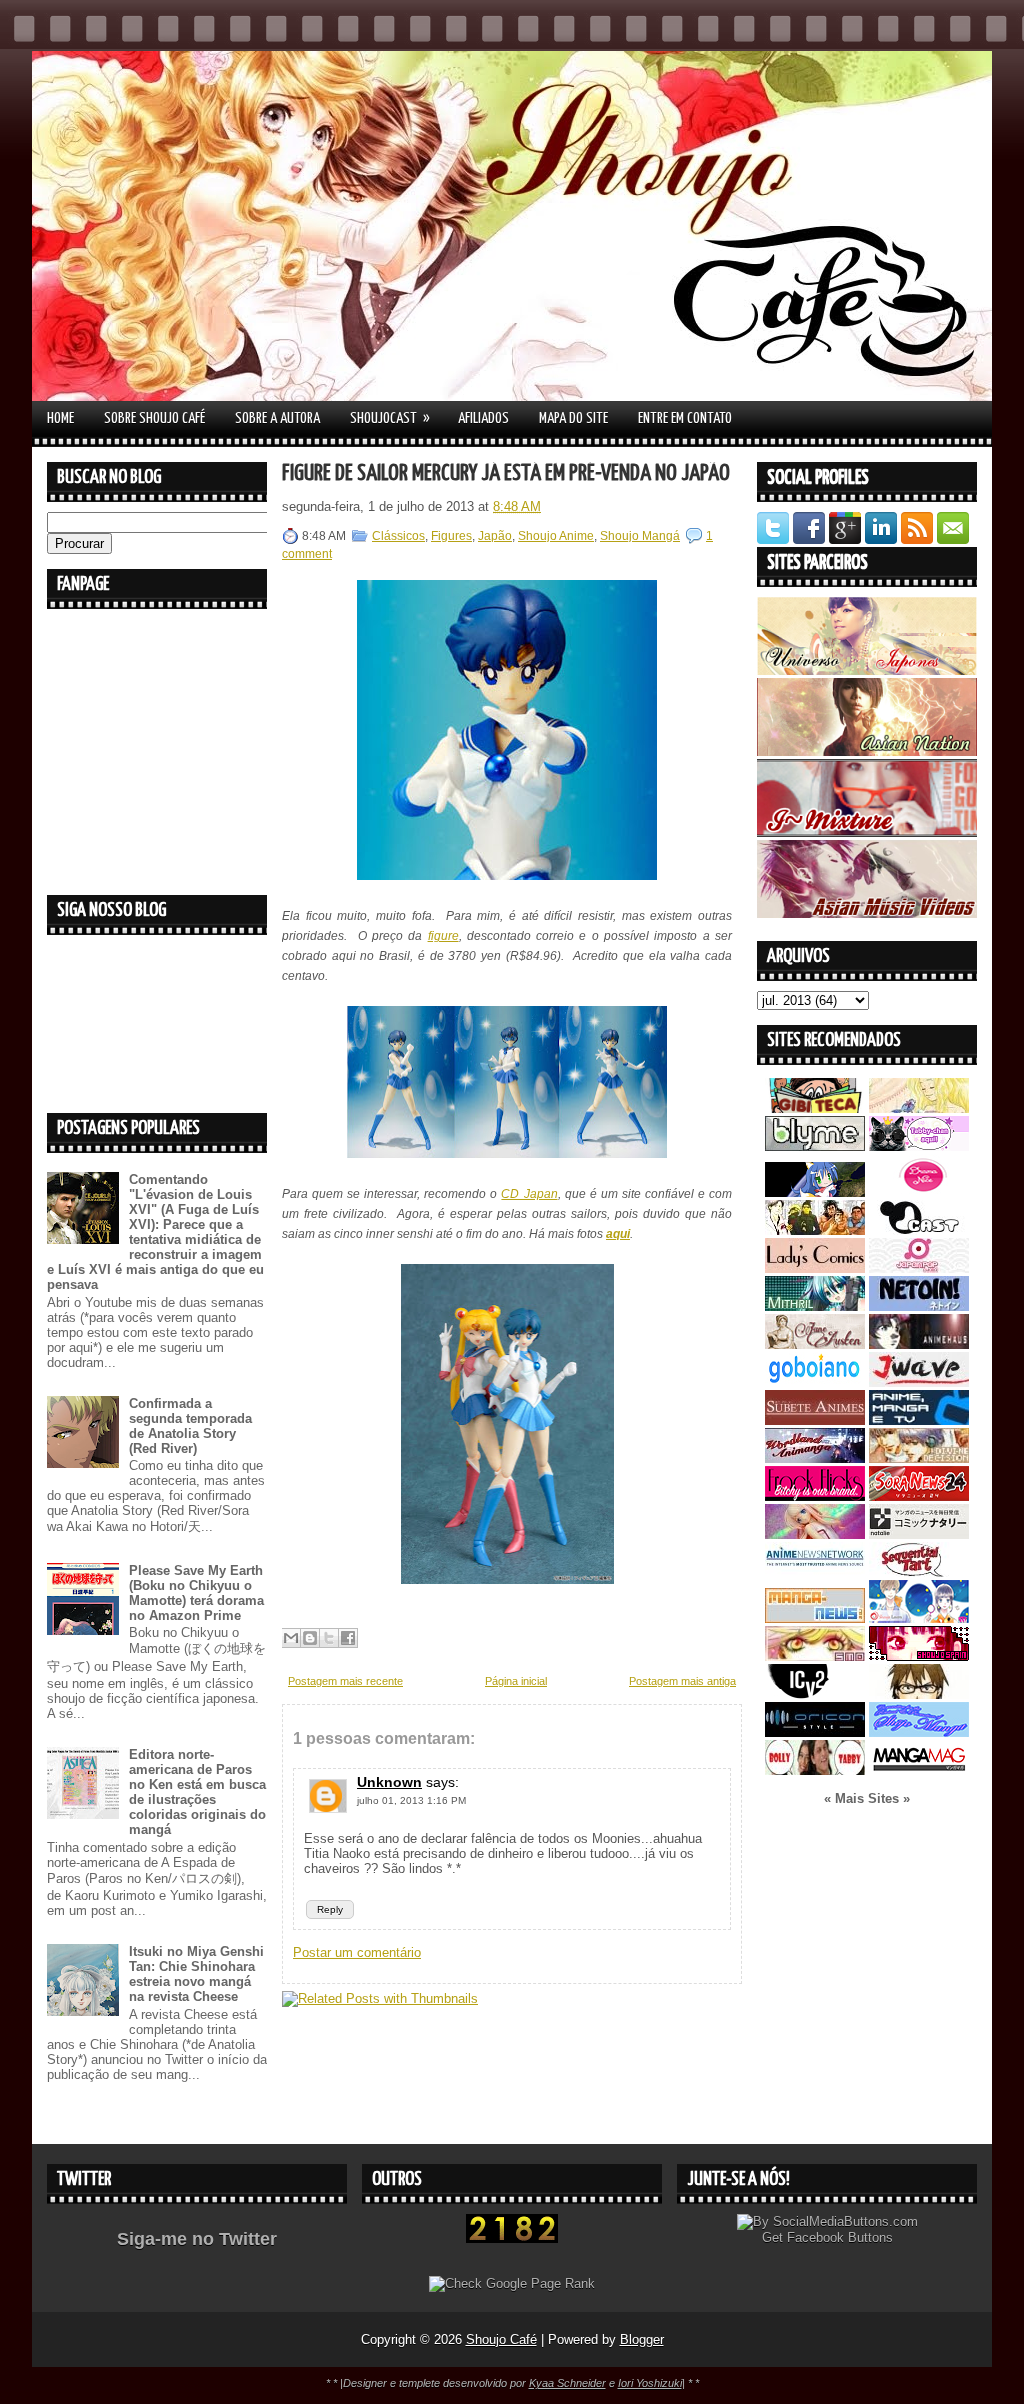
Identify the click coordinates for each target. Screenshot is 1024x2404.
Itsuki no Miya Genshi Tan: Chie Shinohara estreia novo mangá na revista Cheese (196, 1974)
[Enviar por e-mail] (291, 1638)
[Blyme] (815, 1146)
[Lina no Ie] (919, 1108)
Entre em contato (685, 418)
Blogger (642, 2339)
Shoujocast (390, 418)
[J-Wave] (919, 1382)
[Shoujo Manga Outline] (815, 1656)
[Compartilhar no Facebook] (348, 1638)
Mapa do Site (573, 418)
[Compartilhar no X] (329, 1638)
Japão (495, 536)
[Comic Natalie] (919, 1534)
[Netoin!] (919, 1306)
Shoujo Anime (556, 536)
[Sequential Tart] (919, 1572)
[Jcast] (919, 1230)
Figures (451, 536)
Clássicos (398, 536)
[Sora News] (919, 1496)
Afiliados (483, 418)
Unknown (389, 1782)
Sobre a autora (277, 418)
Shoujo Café (501, 2339)
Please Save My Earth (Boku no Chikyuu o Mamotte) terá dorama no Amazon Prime (196, 1593)
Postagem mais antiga (682, 1681)
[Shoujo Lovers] (919, 1618)
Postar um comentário (357, 1952)
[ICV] (815, 1694)
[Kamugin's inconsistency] (815, 1534)
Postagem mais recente (345, 1681)
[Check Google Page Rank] (512, 2283)
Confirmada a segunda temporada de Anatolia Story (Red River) (190, 1426)
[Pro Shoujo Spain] (919, 1656)
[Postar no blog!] (310, 1638)
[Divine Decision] (919, 1458)
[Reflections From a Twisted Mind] (815, 1230)
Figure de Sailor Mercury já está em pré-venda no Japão (506, 473)
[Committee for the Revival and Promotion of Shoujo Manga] (919, 1732)
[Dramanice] (919, 1192)
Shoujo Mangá (640, 536)
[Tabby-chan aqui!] (919, 1146)
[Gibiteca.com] (815, 1108)
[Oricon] (815, 1732)
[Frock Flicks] (815, 1496)
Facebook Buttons (840, 2237)
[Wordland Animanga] (815, 1458)
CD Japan (529, 1194)
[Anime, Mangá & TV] (919, 1420)
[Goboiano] (815, 1382)
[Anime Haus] (919, 1344)
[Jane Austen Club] (815, 1344)
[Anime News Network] (815, 1572)
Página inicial (516, 1681)
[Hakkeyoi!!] (919, 1694)
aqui (618, 1234)
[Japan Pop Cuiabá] (919, 1268)
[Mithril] (815, 1306)
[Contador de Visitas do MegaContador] (512, 2238)
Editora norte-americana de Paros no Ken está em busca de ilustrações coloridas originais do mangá (197, 1792)
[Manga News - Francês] (815, 1618)
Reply (330, 1909)
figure (443, 936)
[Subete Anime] (815, 1420)
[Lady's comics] (815, 1268)
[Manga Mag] (919, 1770)
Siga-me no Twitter (197, 2239)
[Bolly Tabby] (815, 1770)
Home (60, 418)
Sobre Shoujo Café (154, 418)
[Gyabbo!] (815, 1192)
